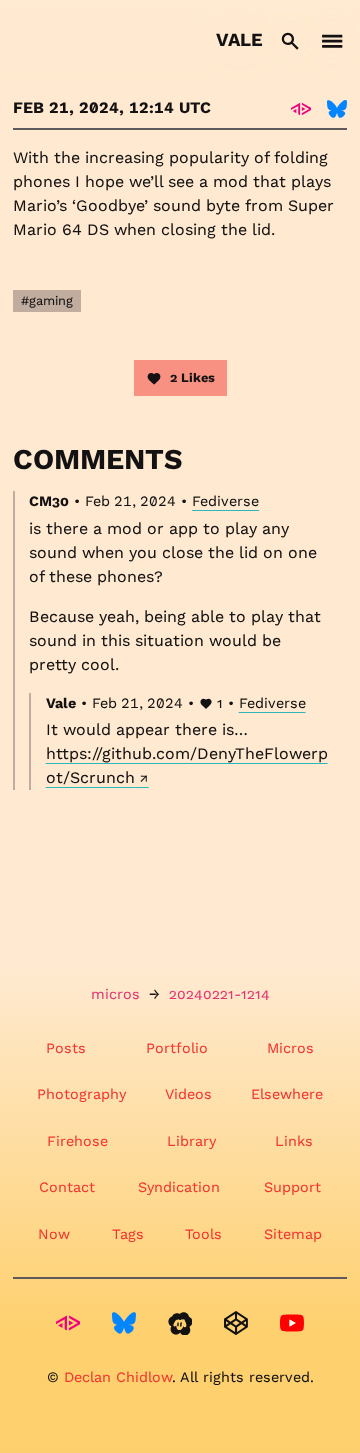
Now (54, 1234)
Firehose (77, 1141)
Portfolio (177, 1048)
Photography (81, 1094)
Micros (290, 1048)
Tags (128, 1234)
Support (292, 1187)
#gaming (47, 300)
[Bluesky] (337, 108)
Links (294, 1141)
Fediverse (225, 501)
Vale (239, 39)
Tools (203, 1234)
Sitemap (293, 1234)
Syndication (179, 1187)
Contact (67, 1187)
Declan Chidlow (118, 1377)
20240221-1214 (219, 994)
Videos (188, 1094)
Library (191, 1141)
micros (115, 994)
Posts (66, 1048)
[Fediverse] (301, 108)
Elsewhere (287, 1094)
